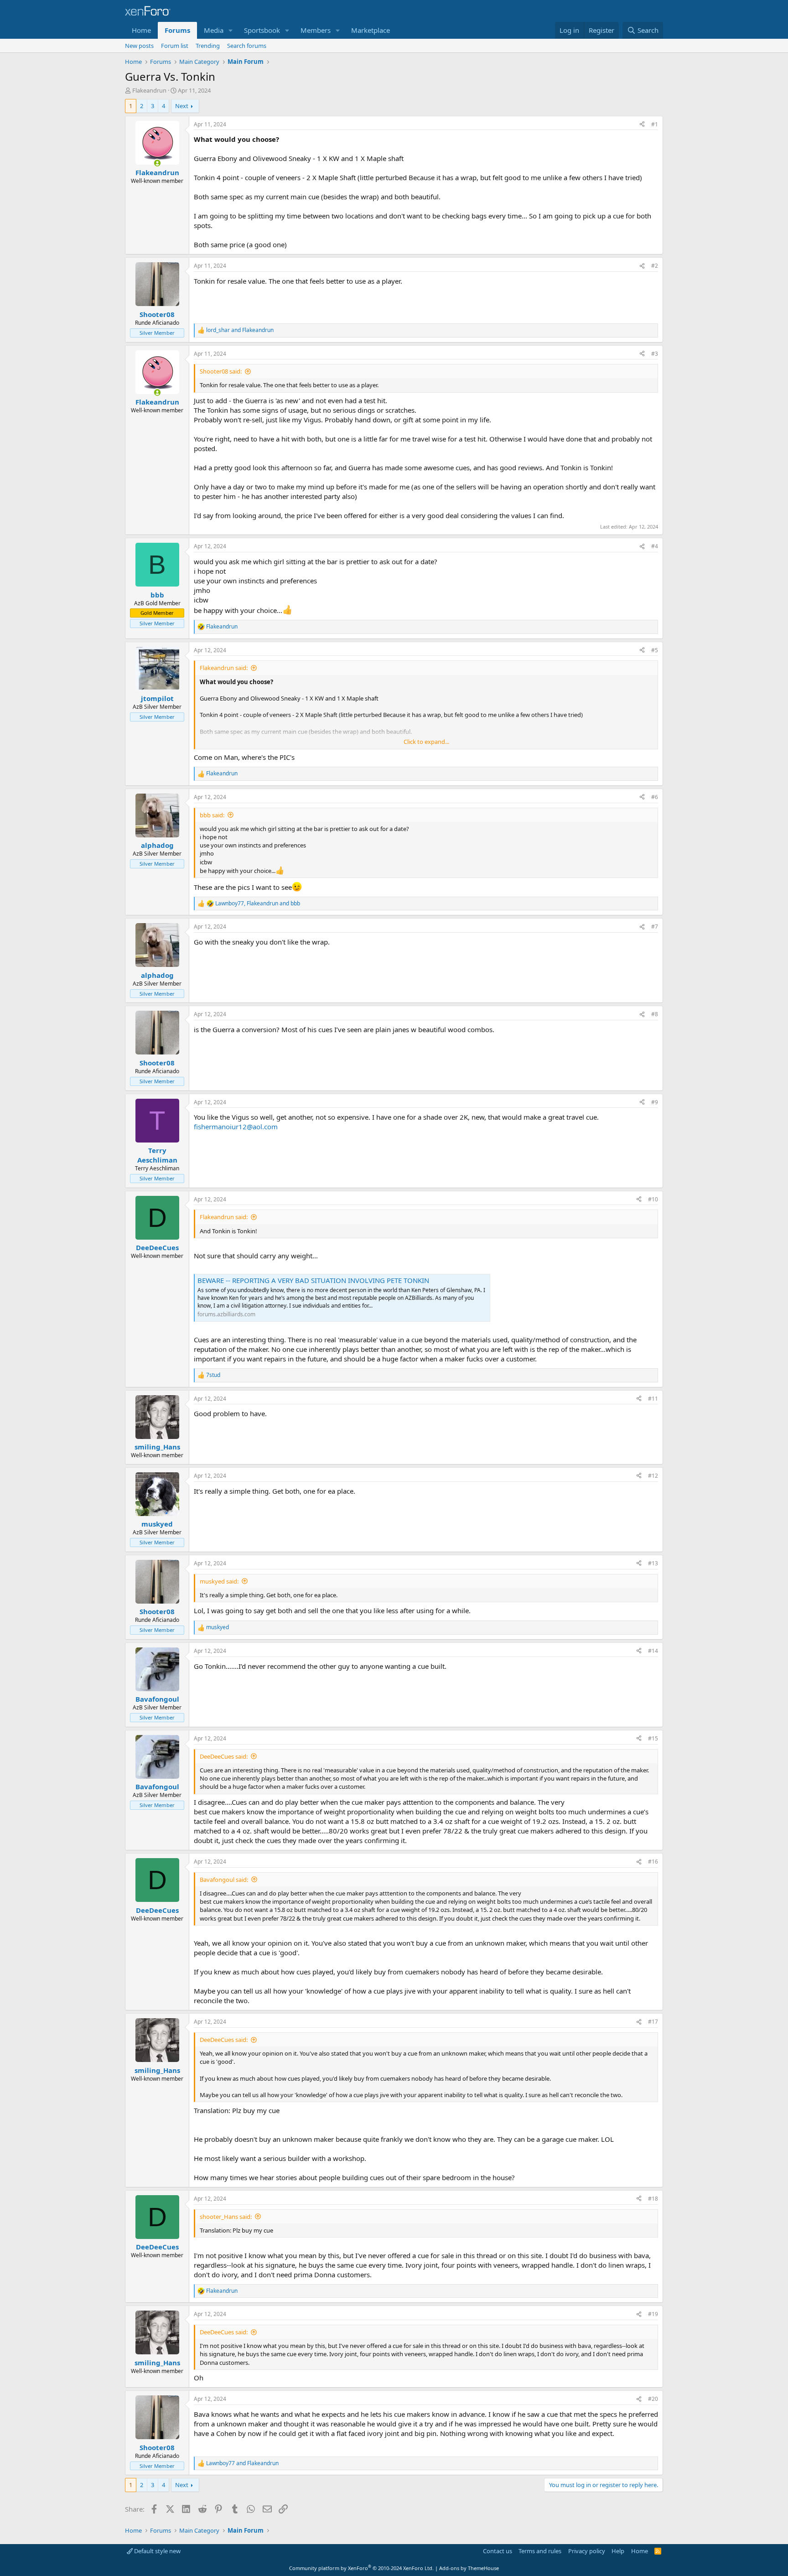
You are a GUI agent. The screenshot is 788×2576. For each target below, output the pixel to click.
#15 (653, 1738)
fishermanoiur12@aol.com (236, 1127)
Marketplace (371, 30)
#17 (653, 2022)
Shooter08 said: (221, 371)
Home (141, 30)
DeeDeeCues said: (224, 1756)
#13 (653, 1563)
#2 (655, 266)
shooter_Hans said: (226, 2217)
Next (182, 106)
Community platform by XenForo (361, 2568)
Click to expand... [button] (426, 742)
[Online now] (157, 163)
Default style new (157, 2551)
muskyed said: (219, 1581)
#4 (655, 546)
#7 (655, 927)
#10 (653, 1199)
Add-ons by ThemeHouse (469, 2568)
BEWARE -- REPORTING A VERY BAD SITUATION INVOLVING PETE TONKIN (313, 1280)
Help (618, 2551)
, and (258, 904)
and (240, 330)
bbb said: (212, 815)
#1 (655, 124)
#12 (653, 1476)
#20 (653, 2399)
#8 (655, 1014)
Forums (177, 30)
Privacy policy (587, 2551)
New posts (139, 46)
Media (214, 30)
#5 (655, 650)
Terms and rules (540, 2551)
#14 (653, 1651)
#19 (653, 2314)
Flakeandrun (149, 90)
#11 (653, 1399)
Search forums (247, 46)
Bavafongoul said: (224, 1880)
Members (316, 30)
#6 (655, 797)
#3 (655, 354)
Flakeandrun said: (224, 668)
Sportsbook (262, 30)
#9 (655, 1102)
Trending (208, 46)
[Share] (642, 125)
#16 (653, 1862)
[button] (231, 30)
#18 (653, 2199)
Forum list (175, 46)
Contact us (498, 2551)
